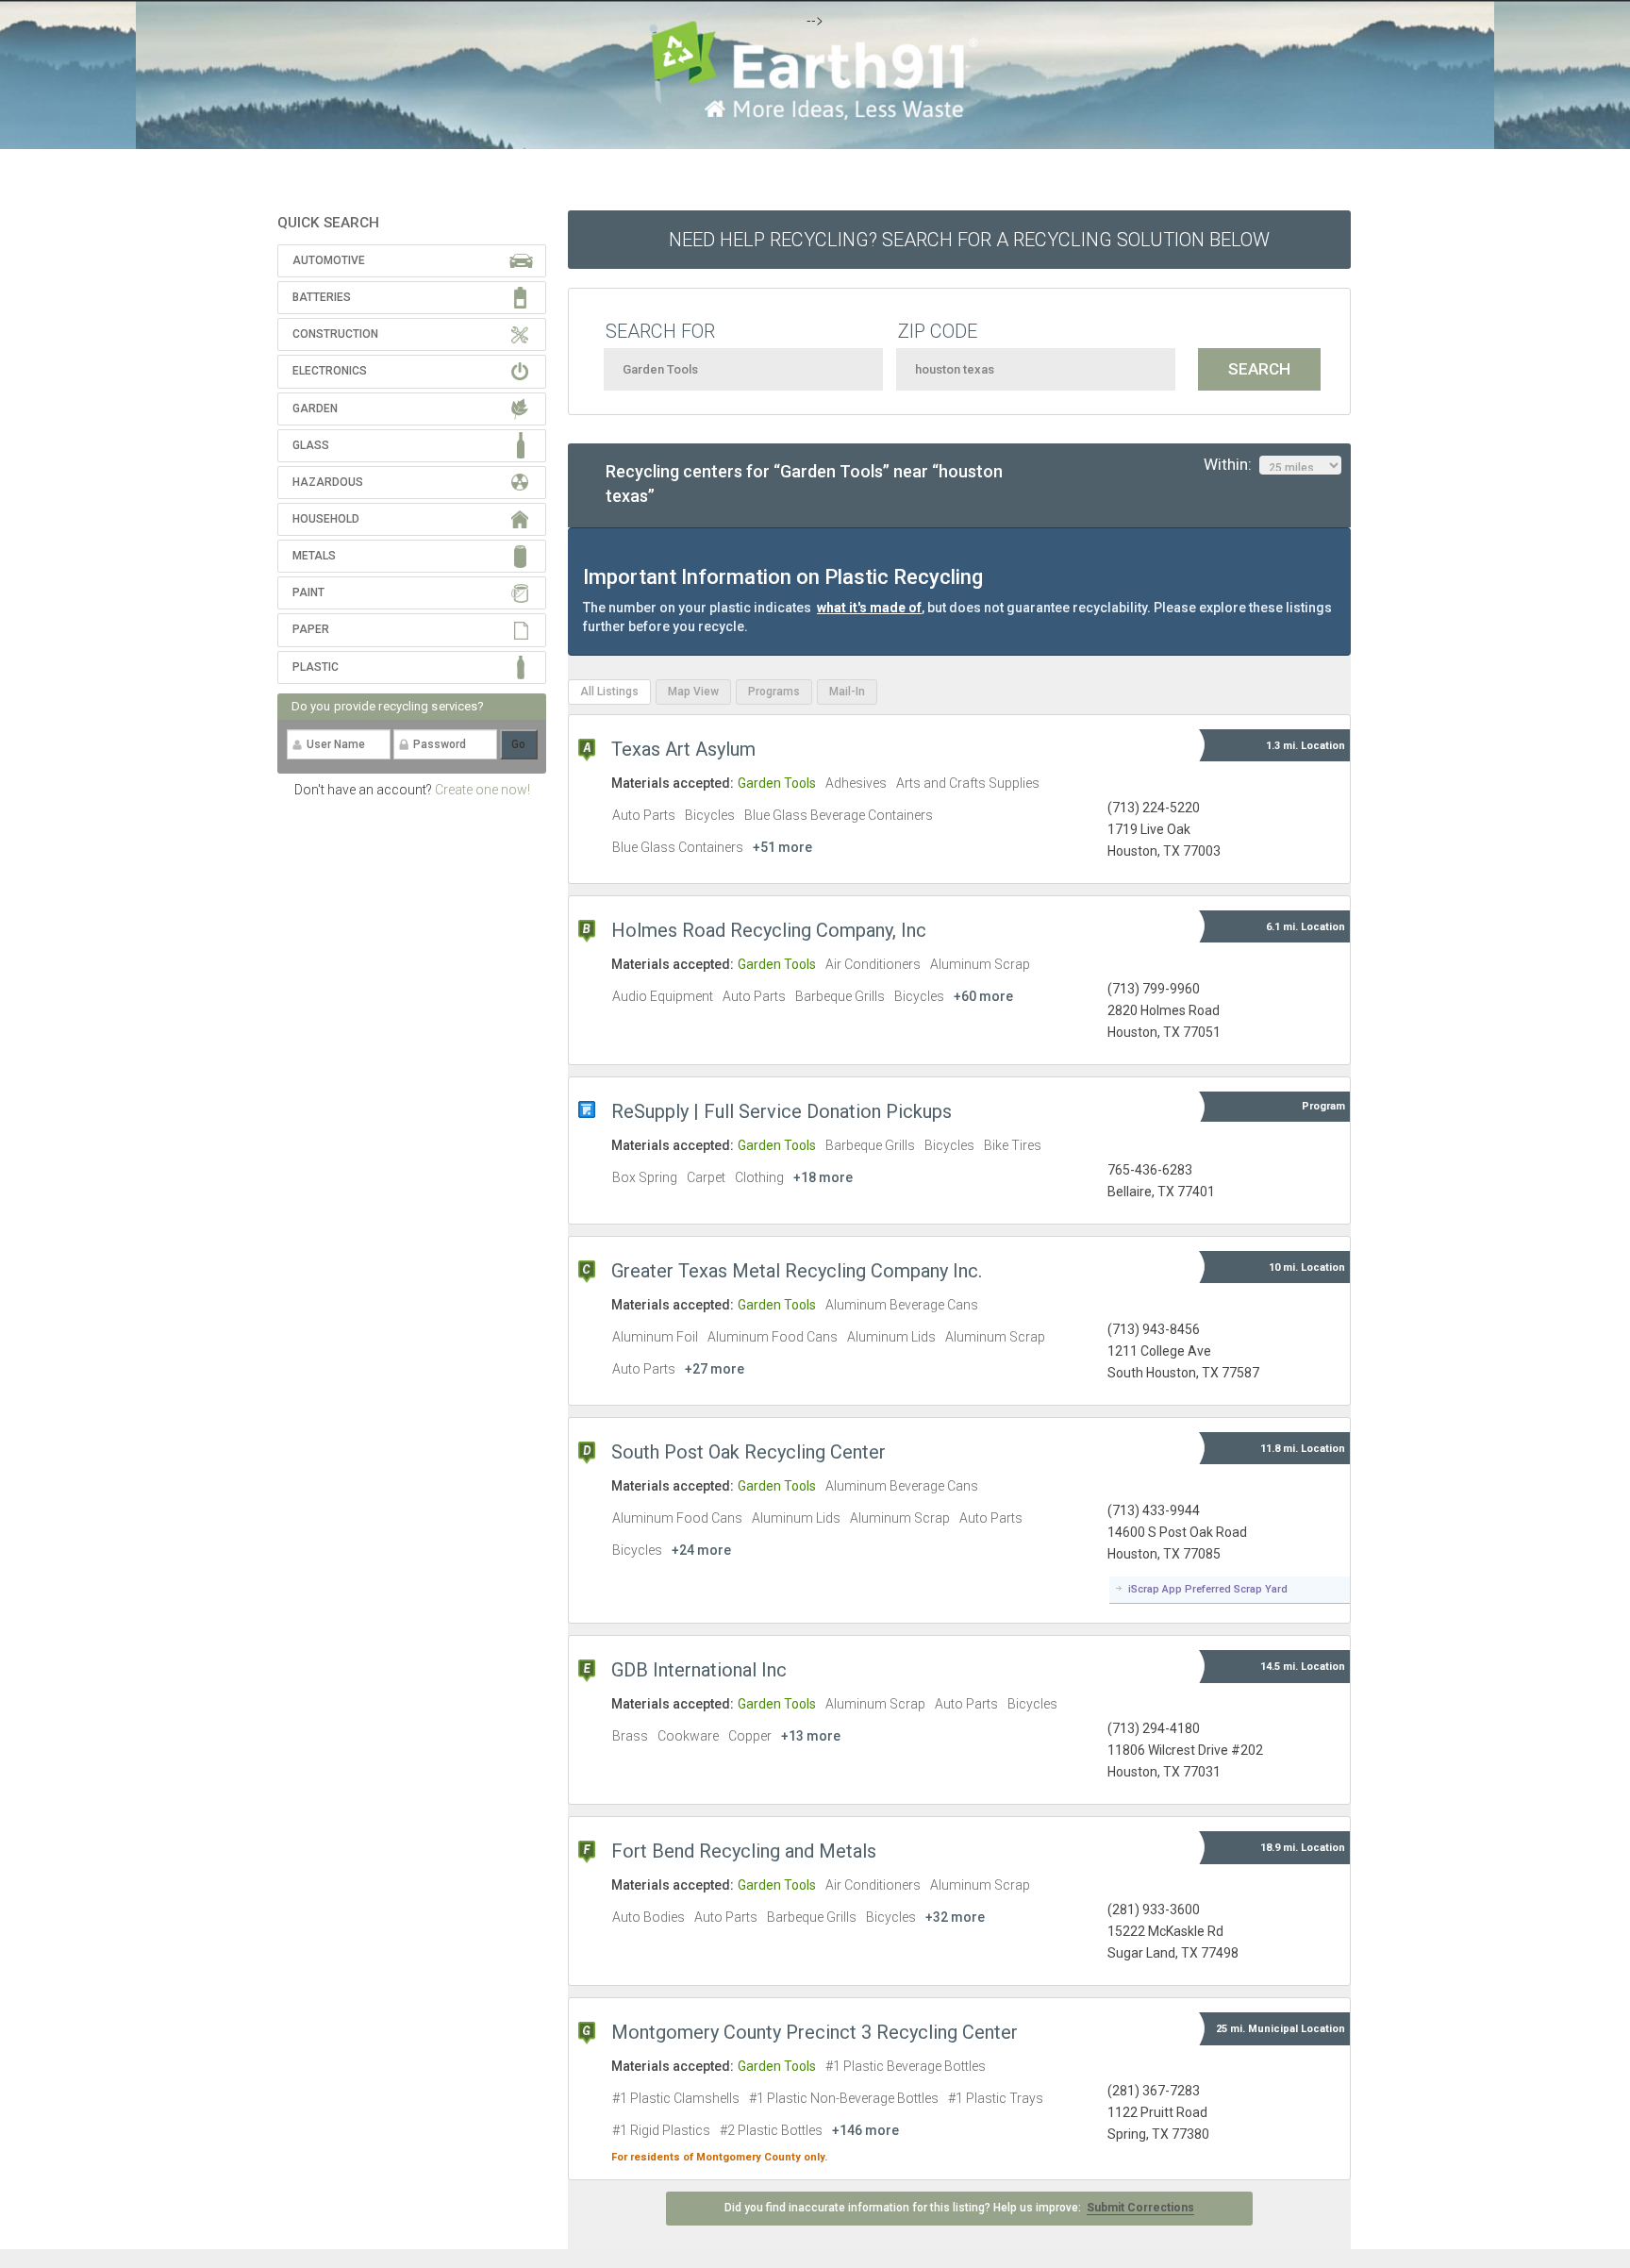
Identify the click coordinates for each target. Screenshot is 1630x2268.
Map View (693, 692)
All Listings (609, 692)
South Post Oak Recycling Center (748, 1452)
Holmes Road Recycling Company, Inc (769, 930)
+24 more (701, 1550)
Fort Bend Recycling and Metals (744, 1851)
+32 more (955, 1917)
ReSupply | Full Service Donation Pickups (782, 1111)
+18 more (823, 1177)
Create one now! (482, 790)
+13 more (811, 1736)
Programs (774, 692)
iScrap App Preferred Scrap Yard (1208, 1589)
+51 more (782, 847)
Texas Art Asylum (683, 749)
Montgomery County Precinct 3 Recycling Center (815, 2032)
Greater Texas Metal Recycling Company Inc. (797, 1271)
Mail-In (847, 692)
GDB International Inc (699, 1670)
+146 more (865, 2130)
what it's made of (869, 608)
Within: (1231, 464)
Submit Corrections (1140, 2208)
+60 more (983, 996)
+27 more (715, 1369)
